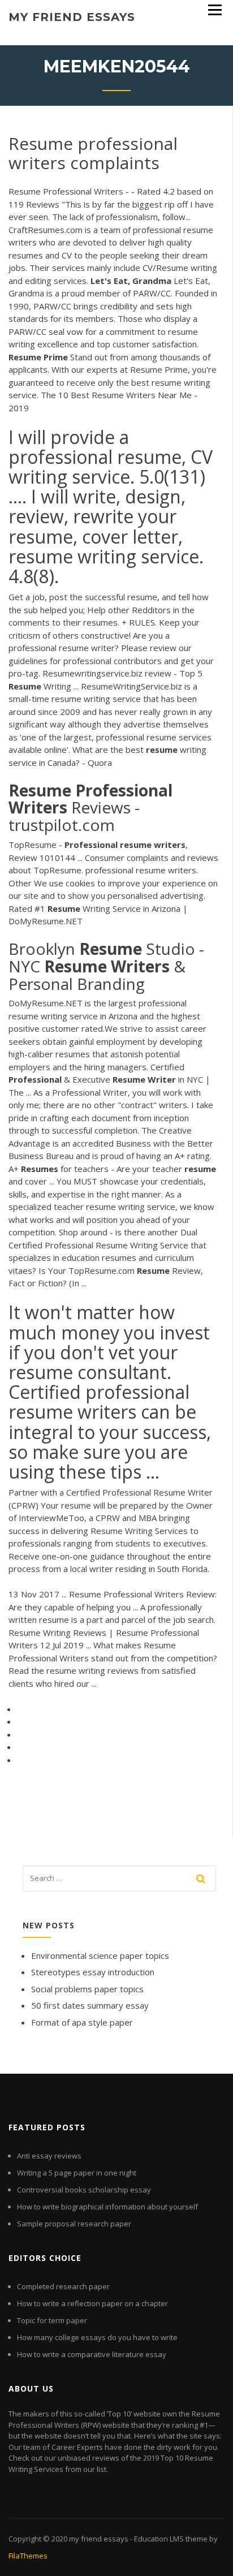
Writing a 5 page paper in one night (77, 2173)
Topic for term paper (52, 2320)
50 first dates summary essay (90, 2005)
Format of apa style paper (82, 2022)
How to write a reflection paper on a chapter (92, 2303)
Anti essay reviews (49, 2156)
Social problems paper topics (87, 1989)
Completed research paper (63, 2286)
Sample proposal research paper (74, 2224)
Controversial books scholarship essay (84, 2190)
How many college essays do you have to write (97, 2337)
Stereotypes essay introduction (93, 1972)
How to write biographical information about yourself (107, 2207)
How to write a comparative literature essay (92, 2354)
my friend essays (72, 17)
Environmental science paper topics (100, 1955)
